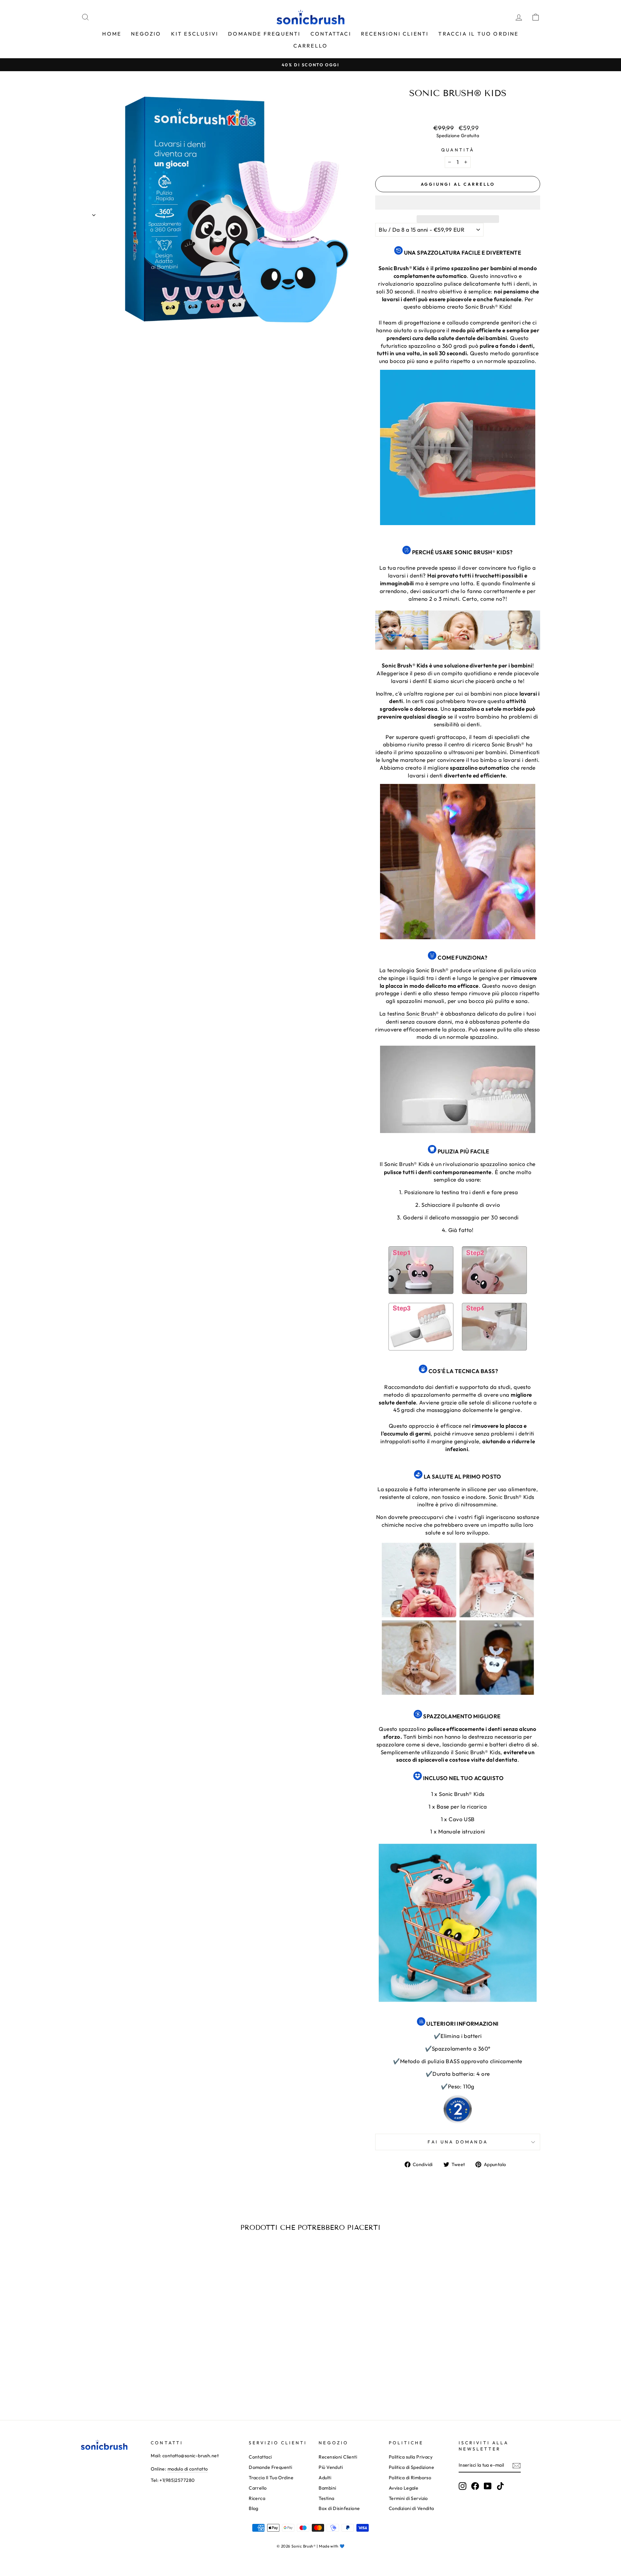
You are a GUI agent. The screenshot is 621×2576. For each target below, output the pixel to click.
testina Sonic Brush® (413, 1013)
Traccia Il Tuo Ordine (478, 34)
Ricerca (257, 2498)
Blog (254, 2508)
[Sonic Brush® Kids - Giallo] (149, 2382)
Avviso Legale (404, 2488)
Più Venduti (331, 2467)
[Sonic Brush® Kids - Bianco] (140, 2382)
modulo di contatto (188, 2469)
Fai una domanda (458, 2142)
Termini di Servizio (408, 2498)
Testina (326, 2498)
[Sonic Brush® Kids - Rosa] (131, 2382)
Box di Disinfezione (339, 2508)
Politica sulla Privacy (411, 2457)
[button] (458, 203)
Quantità (458, 150)
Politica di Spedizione (411, 2467)
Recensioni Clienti (395, 34)
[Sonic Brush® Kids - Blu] (122, 2382)
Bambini (327, 2488)
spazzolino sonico (503, 1164)
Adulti (325, 2478)
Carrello (311, 46)
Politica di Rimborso (410, 2478)
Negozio (146, 34)
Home (112, 34)
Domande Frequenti (264, 34)
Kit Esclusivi (195, 34)
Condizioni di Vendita (411, 2508)
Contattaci (331, 34)
